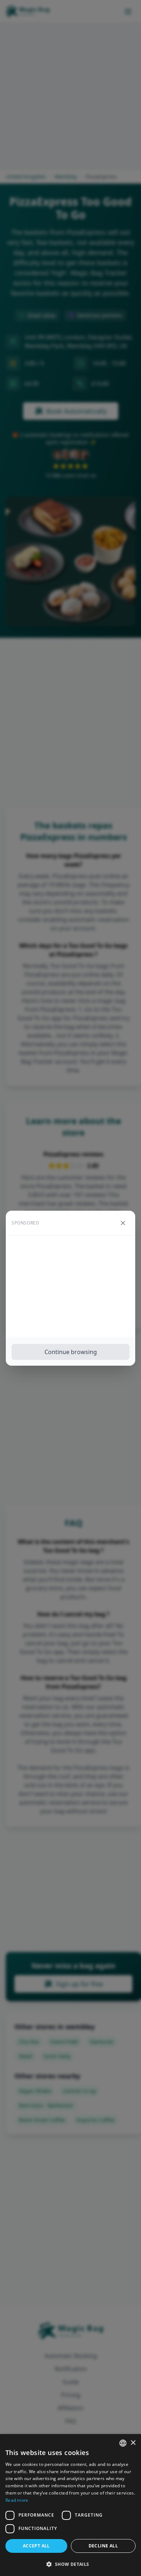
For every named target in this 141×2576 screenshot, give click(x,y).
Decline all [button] (103, 2546)
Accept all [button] (36, 2546)
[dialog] (70, 2505)
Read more (17, 2500)
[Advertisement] (70, 1287)
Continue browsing (71, 1352)
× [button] (133, 2443)
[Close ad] (123, 1223)
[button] (70, 2564)
